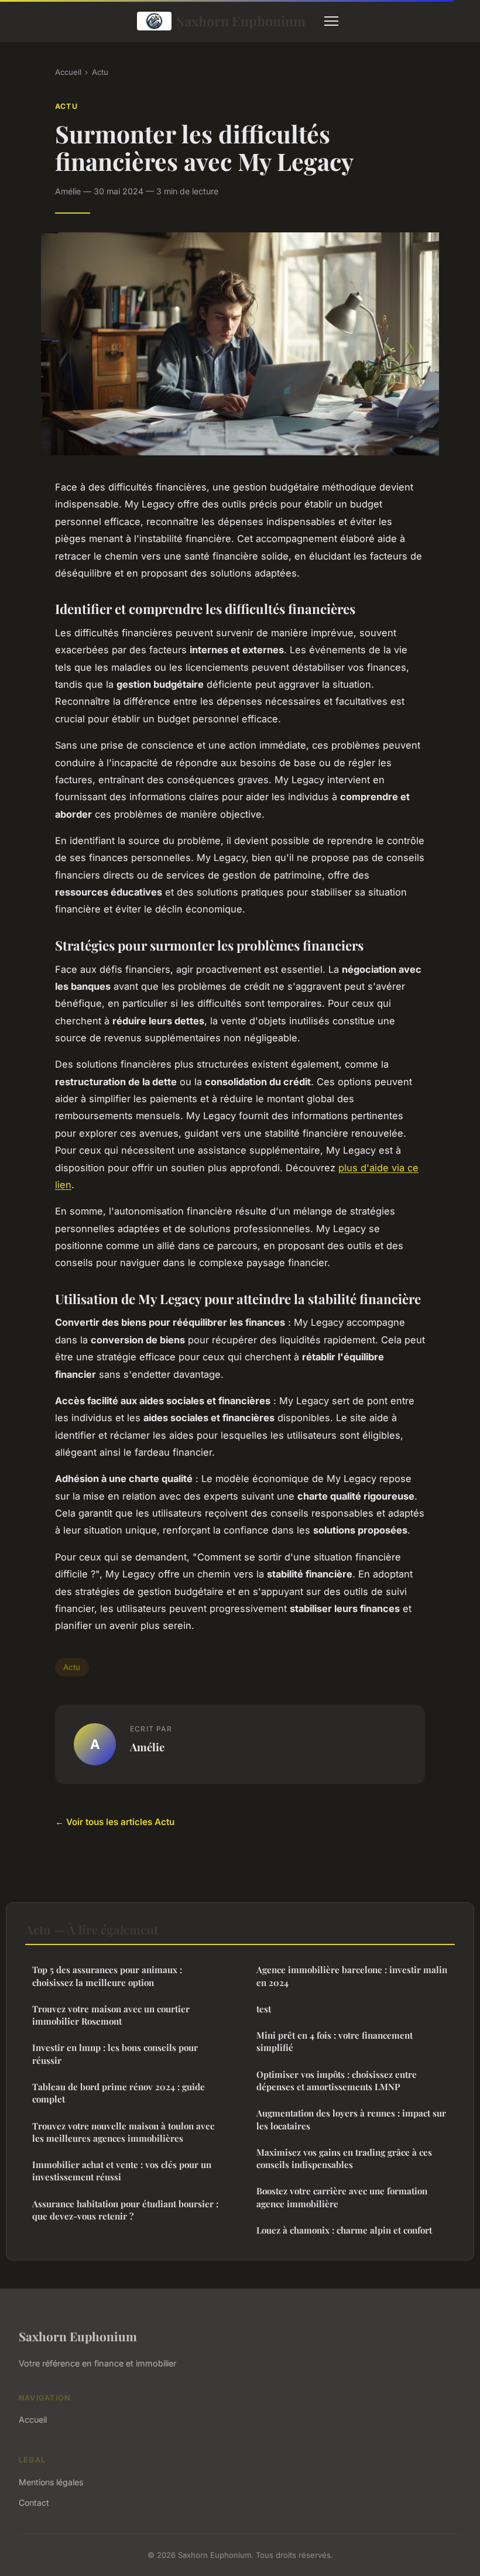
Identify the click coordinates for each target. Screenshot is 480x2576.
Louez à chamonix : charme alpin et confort (344, 2230)
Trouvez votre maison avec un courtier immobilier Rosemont (111, 2015)
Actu (100, 72)
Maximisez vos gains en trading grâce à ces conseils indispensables (344, 2158)
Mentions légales (51, 2482)
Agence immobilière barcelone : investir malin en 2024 (352, 1976)
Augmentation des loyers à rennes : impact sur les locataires (351, 2119)
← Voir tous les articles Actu (115, 1822)
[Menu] (331, 21)
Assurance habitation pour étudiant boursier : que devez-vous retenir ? (125, 2210)
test (264, 2009)
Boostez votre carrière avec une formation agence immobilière (342, 2197)
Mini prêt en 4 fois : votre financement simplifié (335, 2041)
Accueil (68, 72)
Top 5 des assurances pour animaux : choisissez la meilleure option (107, 1976)
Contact (34, 2503)
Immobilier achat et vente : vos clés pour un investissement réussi (122, 2171)
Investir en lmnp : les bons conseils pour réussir (115, 2054)
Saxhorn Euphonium (241, 21)
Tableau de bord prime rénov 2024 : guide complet (119, 2093)
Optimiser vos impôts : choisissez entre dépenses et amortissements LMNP (337, 2081)
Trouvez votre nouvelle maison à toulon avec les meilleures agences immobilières (123, 2132)
